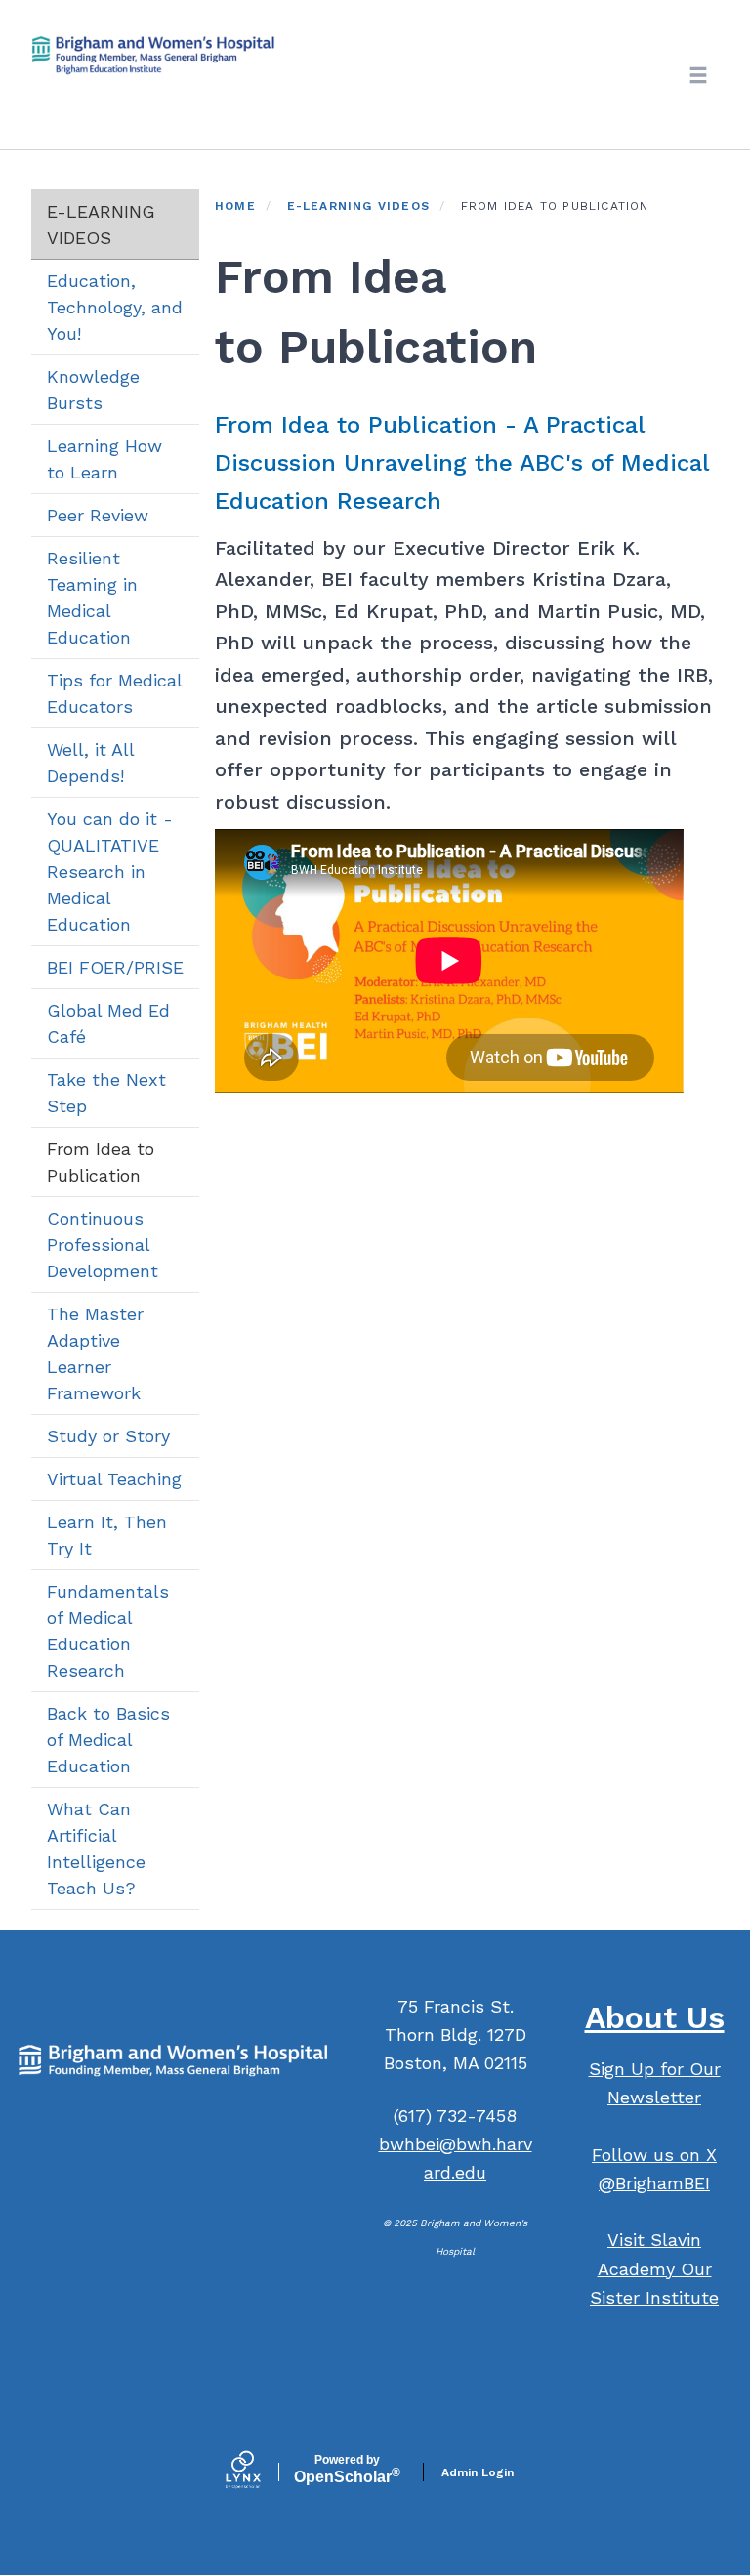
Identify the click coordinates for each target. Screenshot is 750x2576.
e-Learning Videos (101, 225)
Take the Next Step (106, 1093)
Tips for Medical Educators (115, 693)
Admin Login (478, 2472)
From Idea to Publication (101, 1162)
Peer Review (98, 515)
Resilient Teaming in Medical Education (92, 598)
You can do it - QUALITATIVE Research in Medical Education (110, 872)
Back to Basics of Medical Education (108, 1740)
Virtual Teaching (114, 1479)
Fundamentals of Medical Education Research (108, 1631)
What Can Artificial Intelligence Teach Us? (96, 1849)
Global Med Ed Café (108, 1023)
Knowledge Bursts (93, 390)
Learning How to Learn (104, 459)
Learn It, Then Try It (107, 1535)
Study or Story (108, 1436)
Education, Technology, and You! (115, 307)
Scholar (347, 2470)
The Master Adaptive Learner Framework (95, 1353)
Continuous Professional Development (103, 1245)
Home (235, 206)
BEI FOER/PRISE (115, 967)
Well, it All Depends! (91, 763)
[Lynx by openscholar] (260, 2472)
